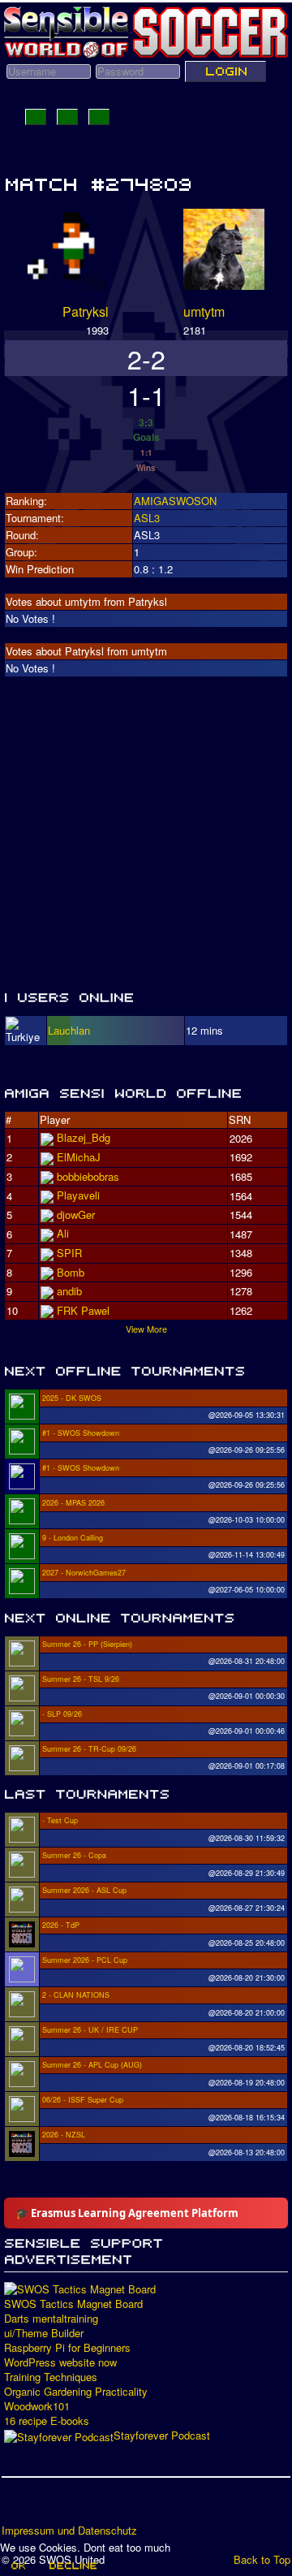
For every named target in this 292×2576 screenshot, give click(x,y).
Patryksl (86, 311)
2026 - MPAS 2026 (73, 1503)
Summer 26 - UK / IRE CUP (90, 2030)
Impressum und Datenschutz (69, 2531)
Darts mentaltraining (51, 2319)
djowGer (76, 1215)
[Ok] (17, 2565)
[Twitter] (46, 2506)
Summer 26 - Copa (74, 1855)
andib (69, 1291)
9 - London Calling (73, 1538)
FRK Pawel (83, 1310)
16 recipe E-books (47, 2421)
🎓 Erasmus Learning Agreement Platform (127, 2213)
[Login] (225, 71)
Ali (63, 1233)
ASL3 (147, 518)
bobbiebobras (88, 1176)
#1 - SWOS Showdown (81, 1433)
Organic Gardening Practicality (76, 2392)
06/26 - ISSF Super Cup (83, 2100)
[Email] (108, 2506)
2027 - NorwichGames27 (84, 1573)
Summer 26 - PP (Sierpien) (87, 1644)
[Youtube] (77, 2506)
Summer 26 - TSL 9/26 (81, 1679)
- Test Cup (60, 1820)
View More (146, 1329)
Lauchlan (69, 1030)
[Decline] (72, 2565)
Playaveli (78, 1195)
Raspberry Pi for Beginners (67, 2348)
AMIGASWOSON (175, 501)
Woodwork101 (37, 2406)
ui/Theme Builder (44, 2333)
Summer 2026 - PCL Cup (85, 1960)
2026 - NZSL (64, 2135)
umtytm (204, 311)
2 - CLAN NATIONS (76, 1995)
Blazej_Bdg (84, 1137)
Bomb (71, 1272)
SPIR (69, 1253)
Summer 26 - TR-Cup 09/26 (89, 1749)
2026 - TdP (61, 1925)
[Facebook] (15, 2506)
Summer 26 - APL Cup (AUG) (92, 2065)
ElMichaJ (79, 1157)
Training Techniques (51, 2377)
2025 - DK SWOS (72, 1398)
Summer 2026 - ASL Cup (84, 1890)
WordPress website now (60, 2362)
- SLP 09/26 (62, 1714)
